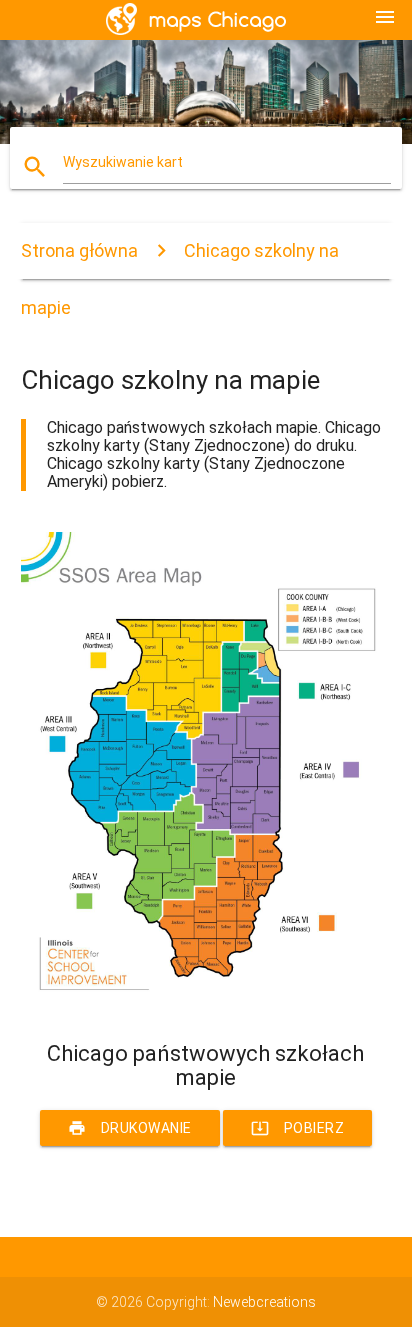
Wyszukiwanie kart (123, 162)
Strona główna (79, 250)
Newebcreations (264, 1302)
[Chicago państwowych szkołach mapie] (206, 1006)
